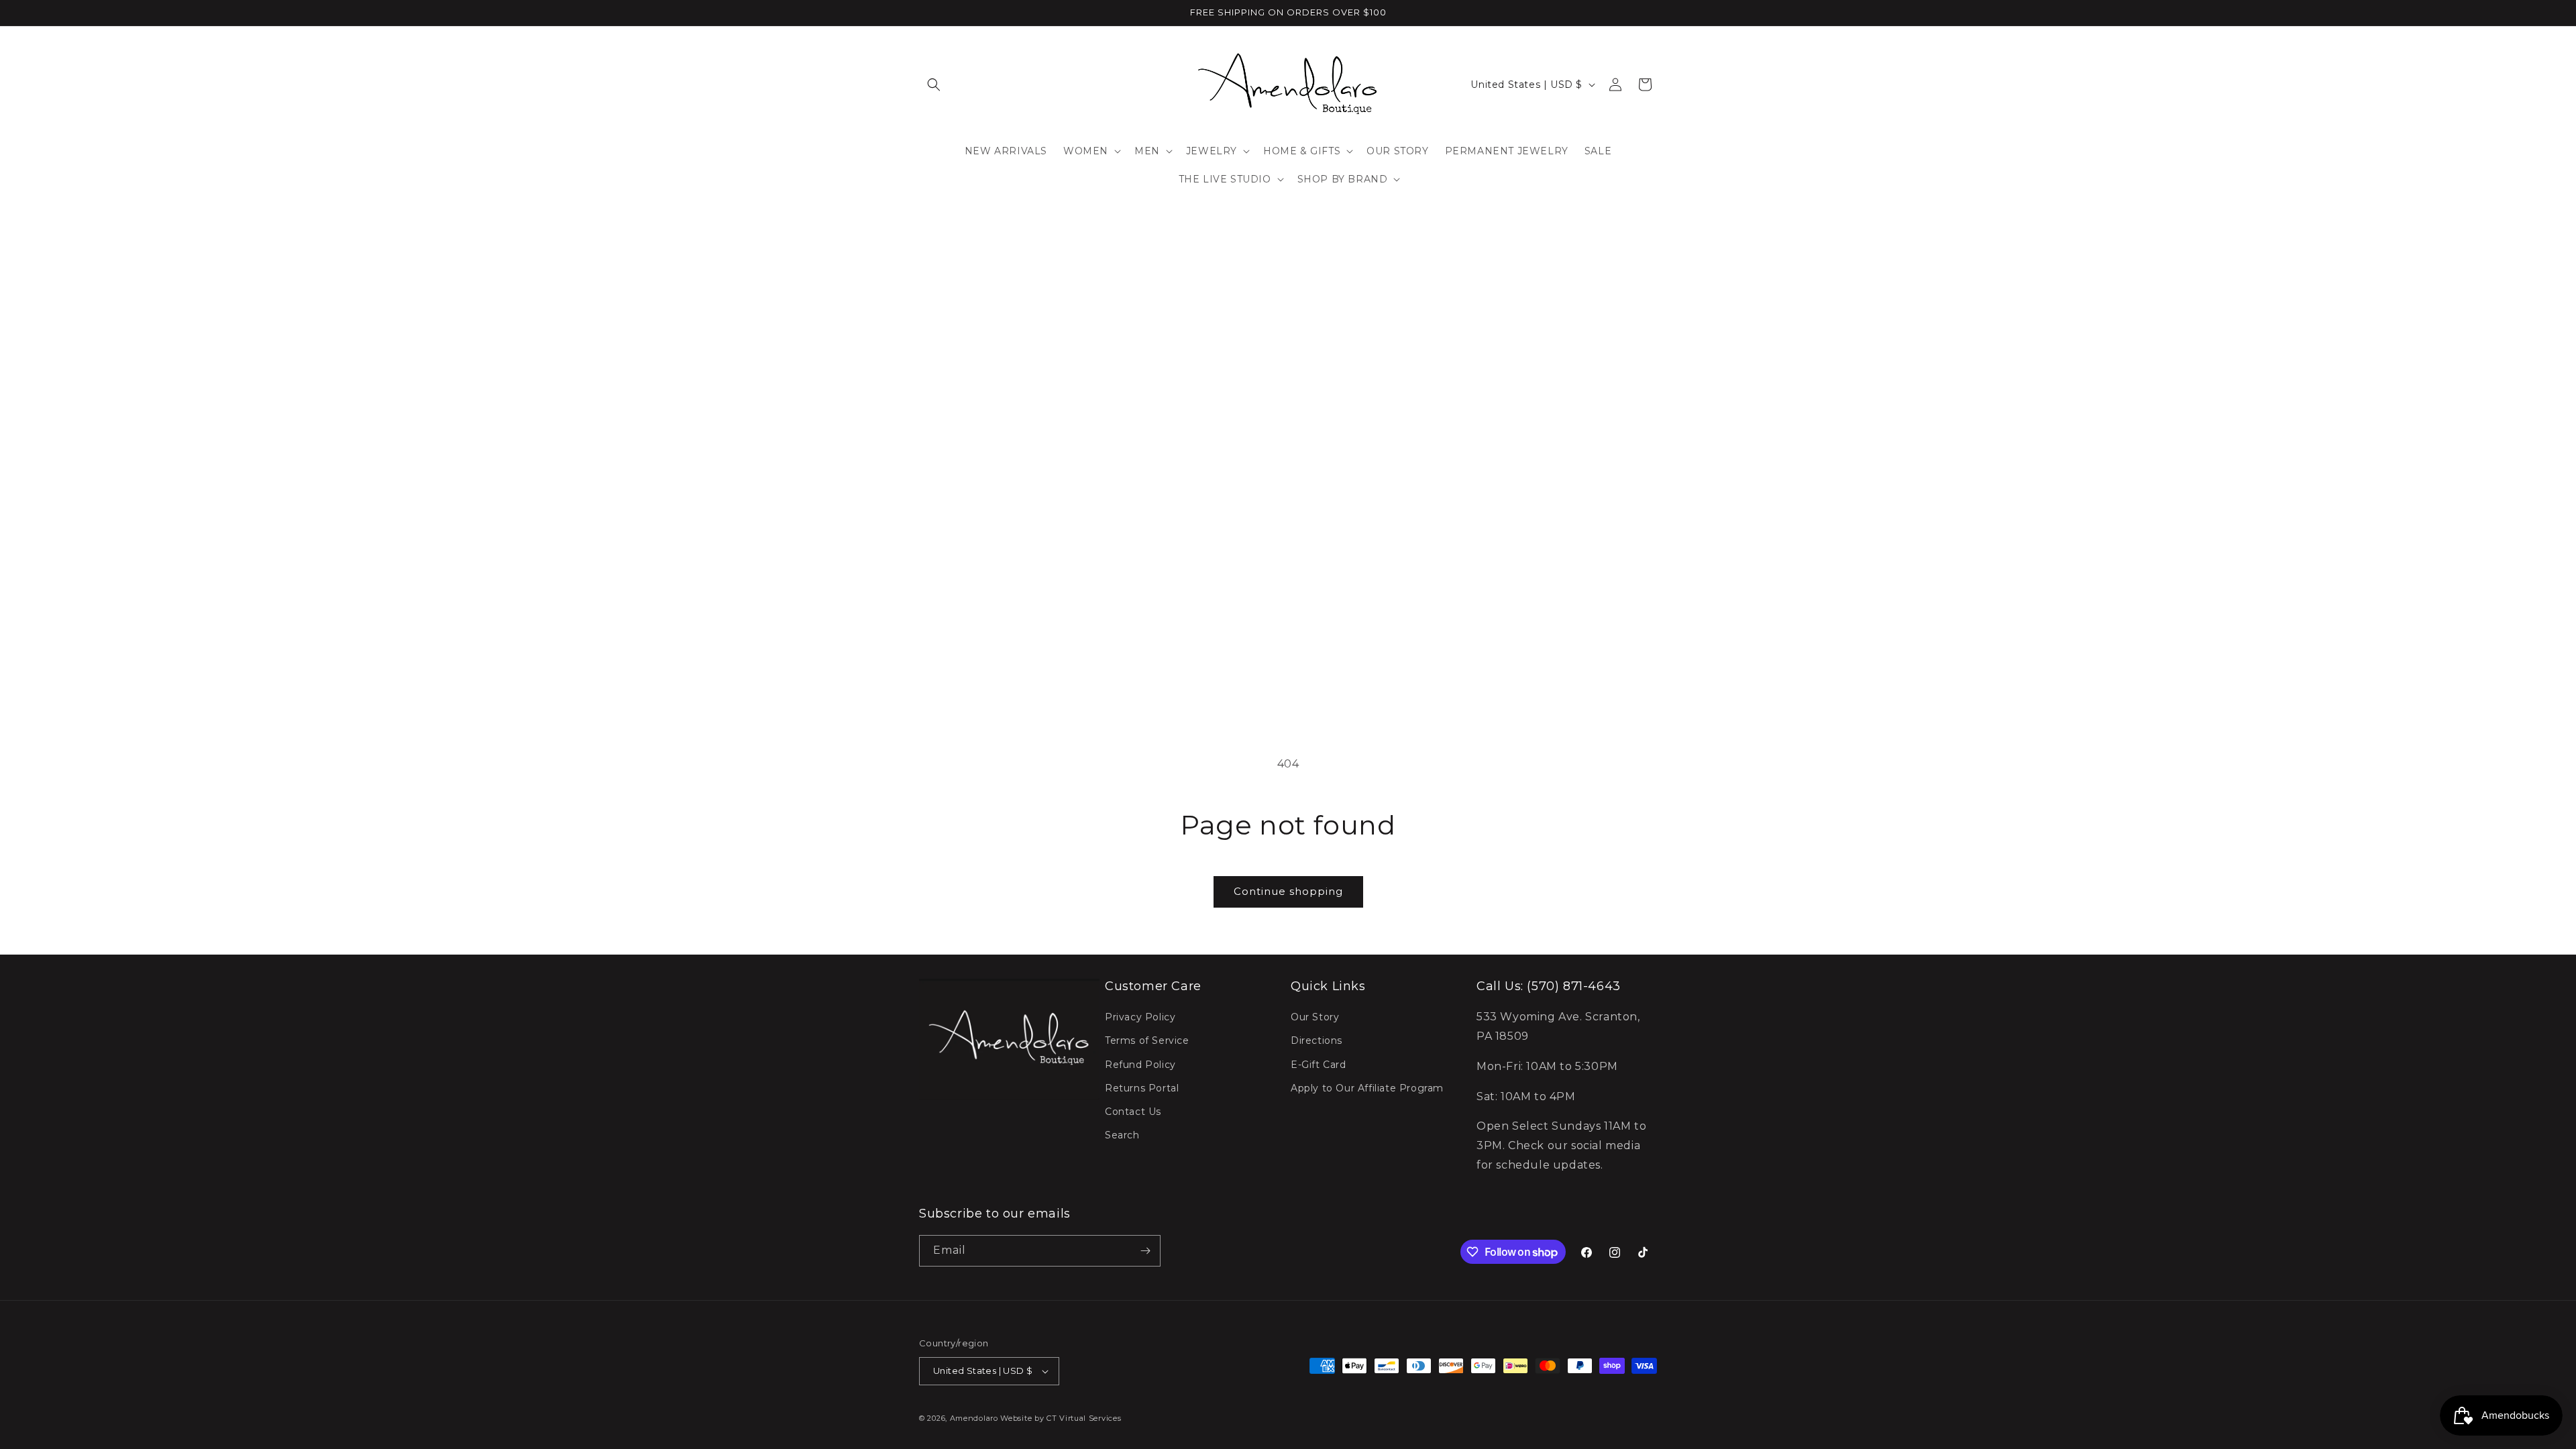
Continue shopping (1288, 891)
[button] (934, 85)
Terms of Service (1147, 1040)
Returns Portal (1142, 1088)
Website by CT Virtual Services (1061, 1418)
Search (1122, 1135)
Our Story (1315, 1017)
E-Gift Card (1319, 1065)
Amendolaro (974, 1418)
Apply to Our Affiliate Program (1367, 1088)
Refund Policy (1140, 1065)
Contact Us (1133, 1112)
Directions (1317, 1040)
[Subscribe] (1145, 1251)
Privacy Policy (1140, 1017)
